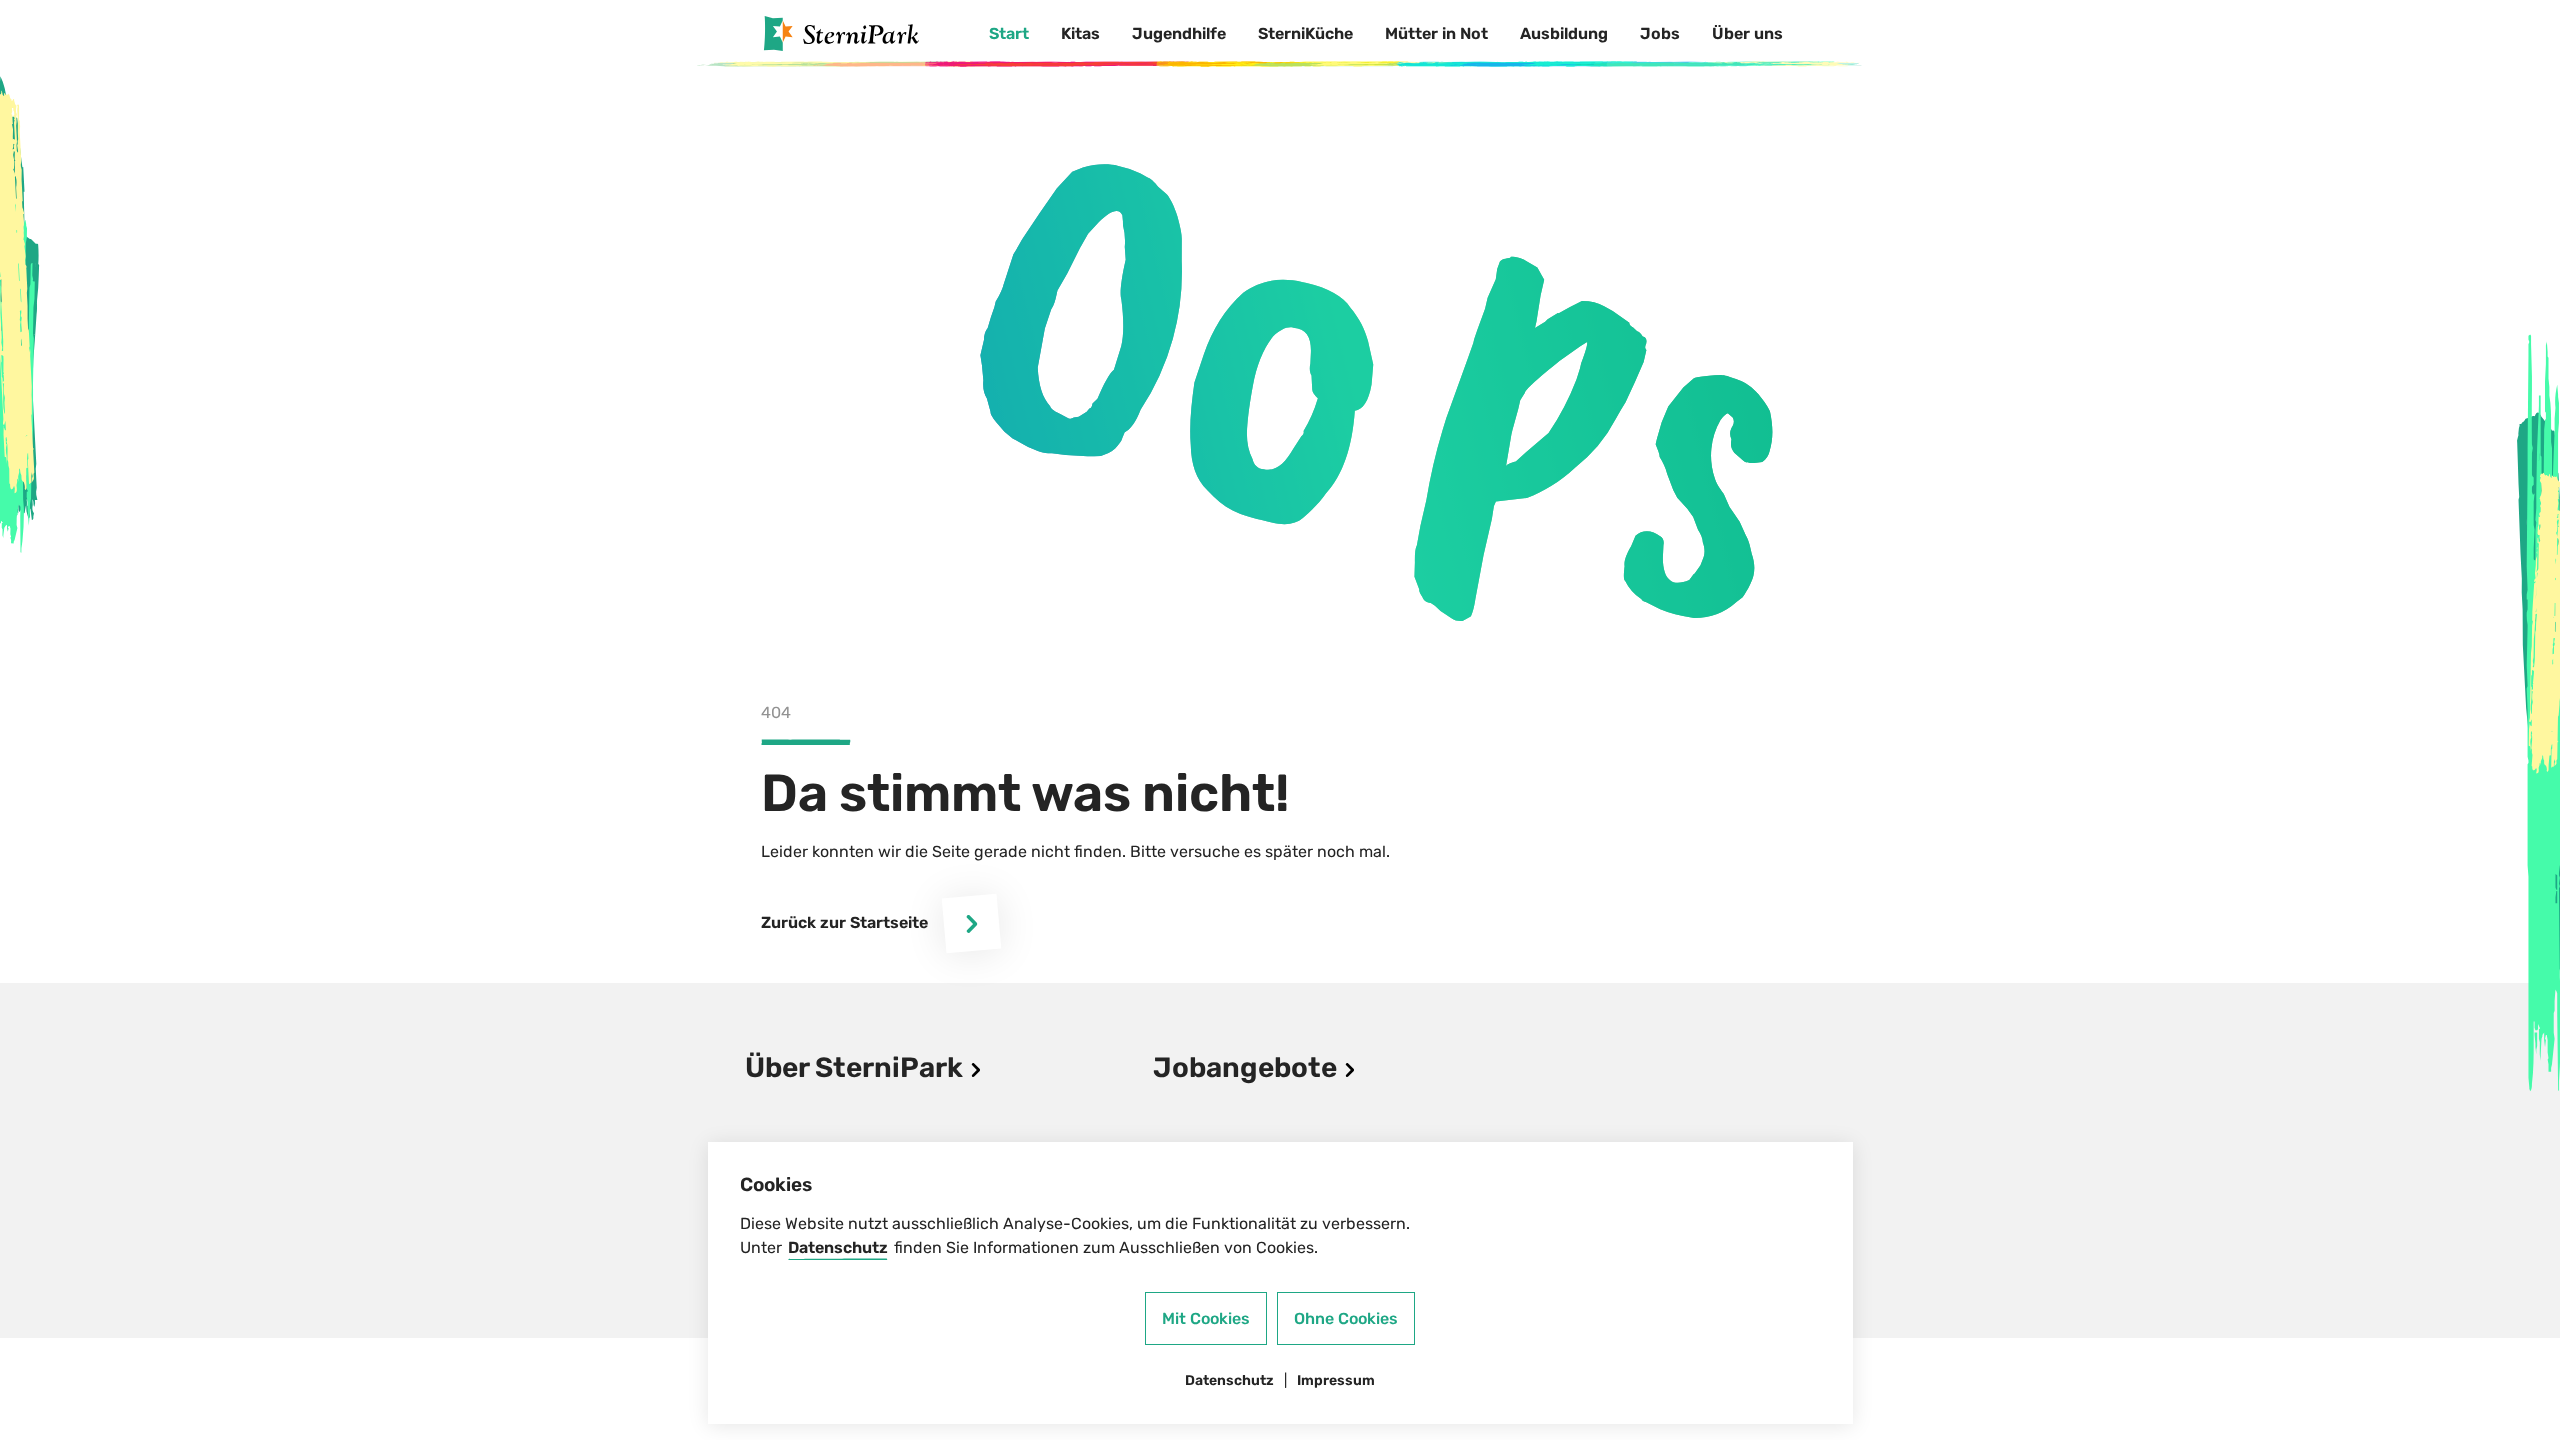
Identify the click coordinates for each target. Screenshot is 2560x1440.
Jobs (1660, 33)
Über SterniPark (857, 1067)
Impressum (1336, 1380)
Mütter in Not (1436, 33)
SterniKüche (1305, 33)
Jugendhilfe (1179, 33)
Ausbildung (1564, 33)
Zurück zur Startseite (844, 922)
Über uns (1747, 33)
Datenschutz (838, 1247)
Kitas (1080, 33)
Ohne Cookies (1346, 1318)
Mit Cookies (1206, 1318)
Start (1009, 33)
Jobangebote (1248, 1067)
